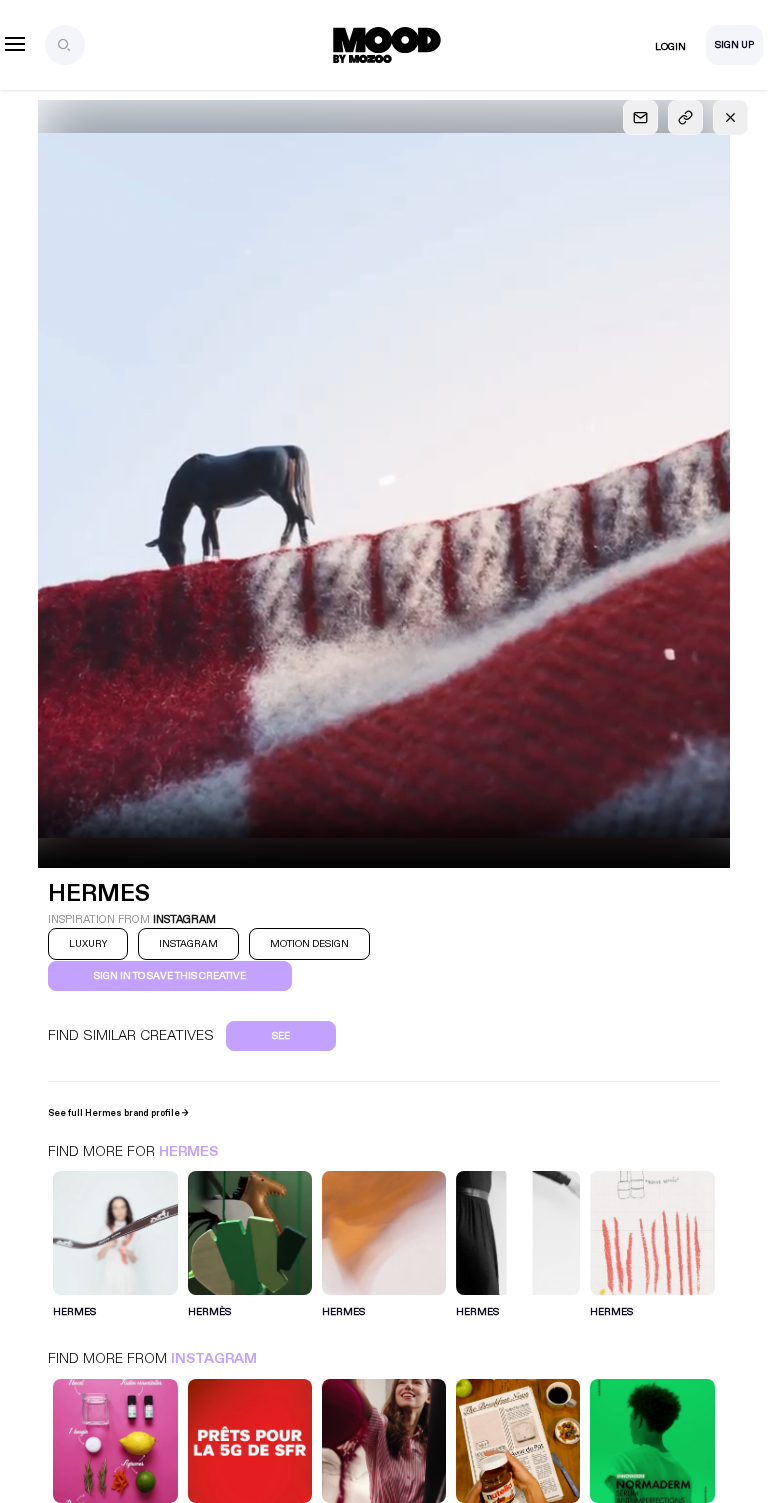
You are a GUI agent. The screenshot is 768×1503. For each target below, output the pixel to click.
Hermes (188, 1151)
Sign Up (734, 45)
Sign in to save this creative (170, 976)
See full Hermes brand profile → (118, 1113)
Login (670, 47)
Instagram (214, 1358)
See (281, 1036)
